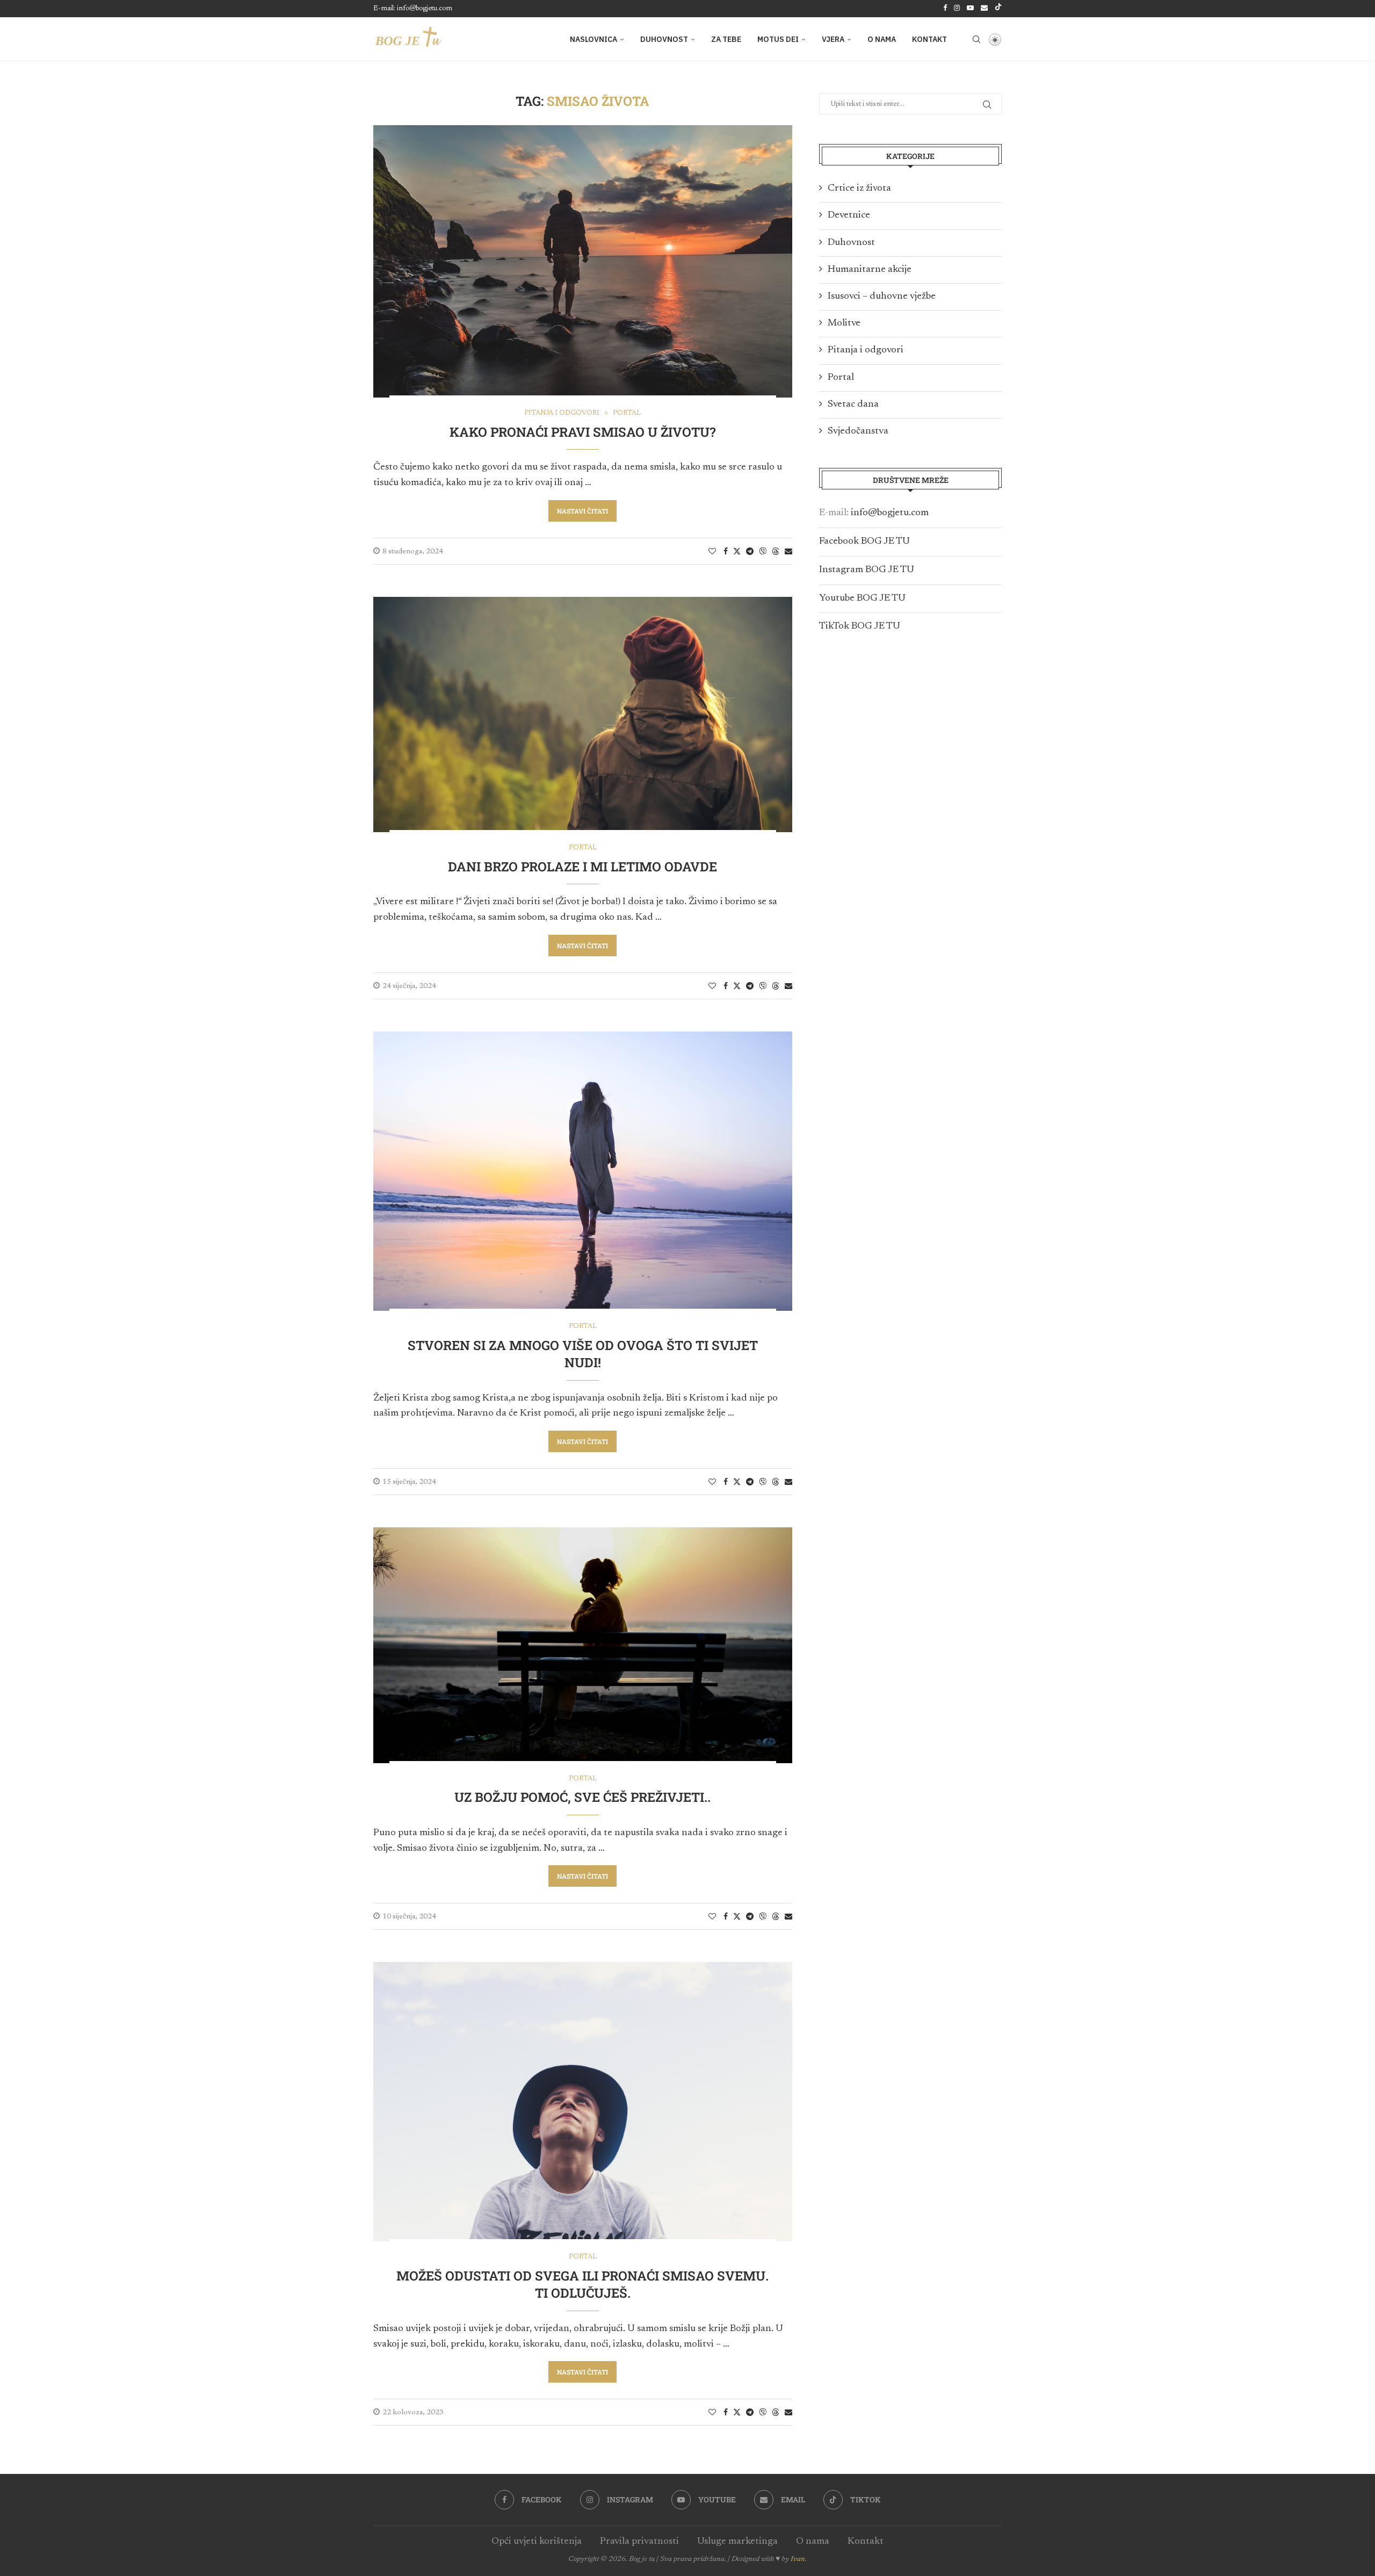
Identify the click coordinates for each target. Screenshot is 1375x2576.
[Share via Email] (788, 552)
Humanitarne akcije (870, 270)
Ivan (798, 2559)
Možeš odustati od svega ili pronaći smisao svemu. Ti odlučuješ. (582, 2284)
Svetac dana (853, 405)
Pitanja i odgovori (866, 350)
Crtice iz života (859, 189)
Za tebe (726, 39)
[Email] (984, 9)
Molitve (844, 323)
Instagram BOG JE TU (867, 570)
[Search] (976, 39)
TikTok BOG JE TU (860, 626)
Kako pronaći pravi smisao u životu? (582, 432)
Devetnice (849, 215)
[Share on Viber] (763, 551)
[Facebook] (945, 9)
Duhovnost (664, 39)
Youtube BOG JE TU (862, 598)
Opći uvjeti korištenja (537, 2542)
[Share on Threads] (776, 551)
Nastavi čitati (582, 511)
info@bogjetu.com (890, 513)
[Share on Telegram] (750, 552)
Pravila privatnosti (639, 2542)
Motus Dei (778, 39)
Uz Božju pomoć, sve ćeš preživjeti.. (582, 1797)
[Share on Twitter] (737, 551)
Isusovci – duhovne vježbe (882, 297)
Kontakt (929, 39)
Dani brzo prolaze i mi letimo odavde (582, 867)
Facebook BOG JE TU (864, 542)
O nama (882, 39)
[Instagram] (957, 9)
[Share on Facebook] (726, 552)
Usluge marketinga (737, 2542)
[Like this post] (712, 552)
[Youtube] (970, 9)
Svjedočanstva (858, 431)
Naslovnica (594, 39)
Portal (841, 378)
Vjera (833, 39)
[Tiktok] (998, 9)
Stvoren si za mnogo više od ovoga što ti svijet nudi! (583, 1354)
